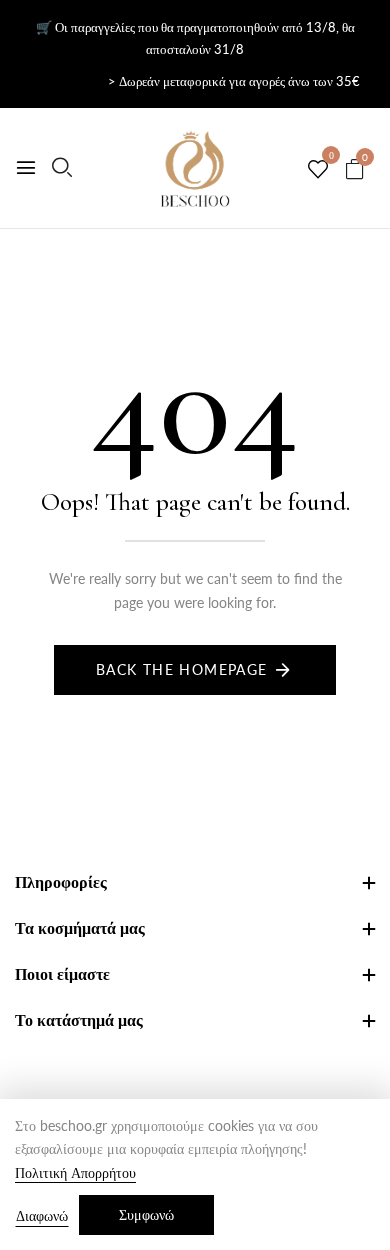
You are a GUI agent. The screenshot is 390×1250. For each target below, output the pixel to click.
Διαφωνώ (42, 1215)
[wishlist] (318, 170)
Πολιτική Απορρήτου (75, 1172)
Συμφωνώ (146, 1214)
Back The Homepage (182, 669)
